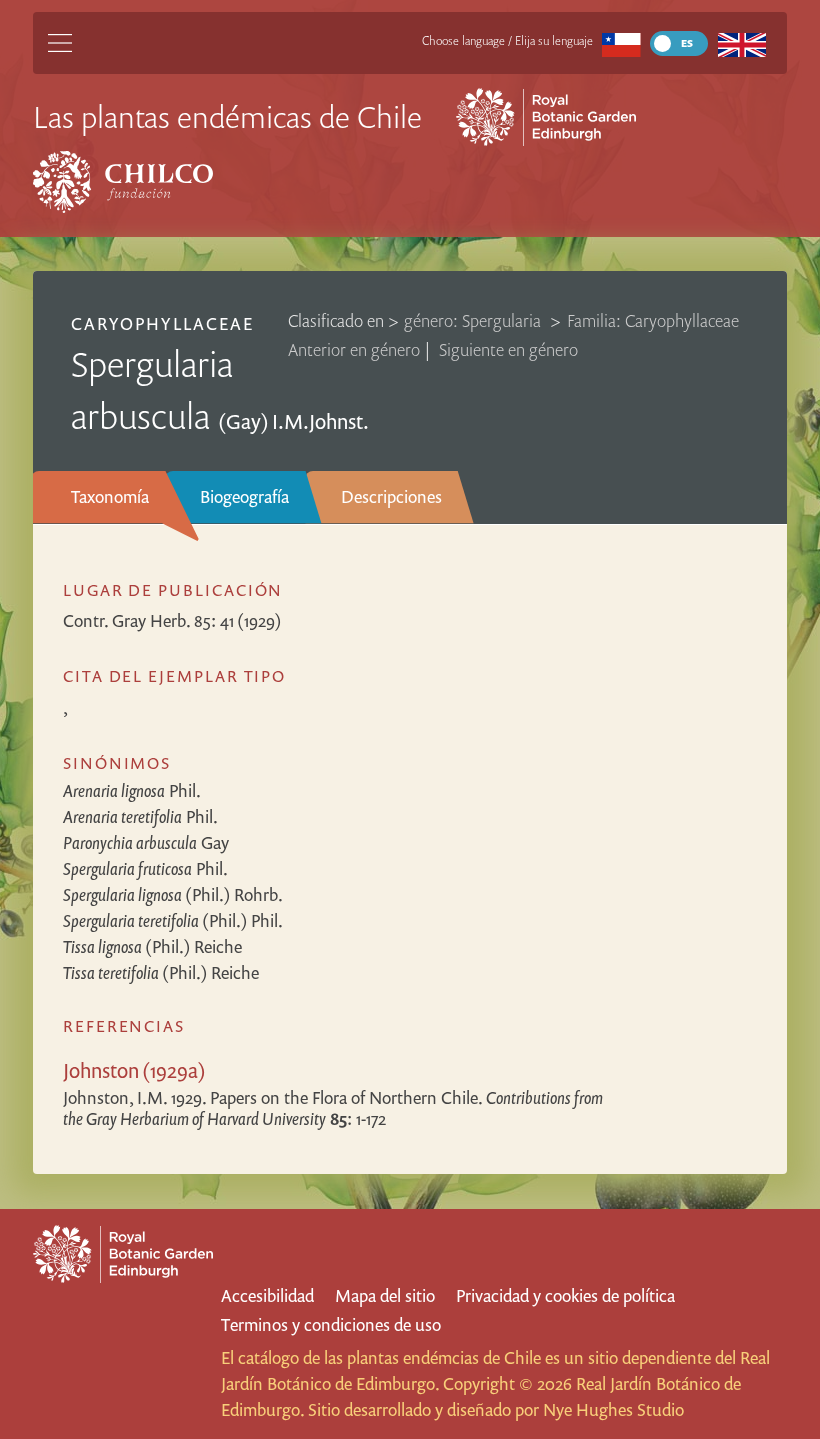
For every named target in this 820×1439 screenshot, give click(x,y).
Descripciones (391, 496)
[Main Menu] (60, 43)
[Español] (621, 43)
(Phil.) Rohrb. (173, 894)
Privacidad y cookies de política (565, 1295)
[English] (741, 43)
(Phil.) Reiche (152, 946)
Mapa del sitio (385, 1295)
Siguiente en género (508, 349)
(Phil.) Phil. (173, 920)
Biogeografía (244, 496)
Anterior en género (354, 349)
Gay (146, 842)
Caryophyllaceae (162, 323)
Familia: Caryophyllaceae (653, 320)
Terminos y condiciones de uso (331, 1324)
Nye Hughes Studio (613, 1409)
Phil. (132, 790)
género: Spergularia (474, 320)
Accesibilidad (267, 1295)
